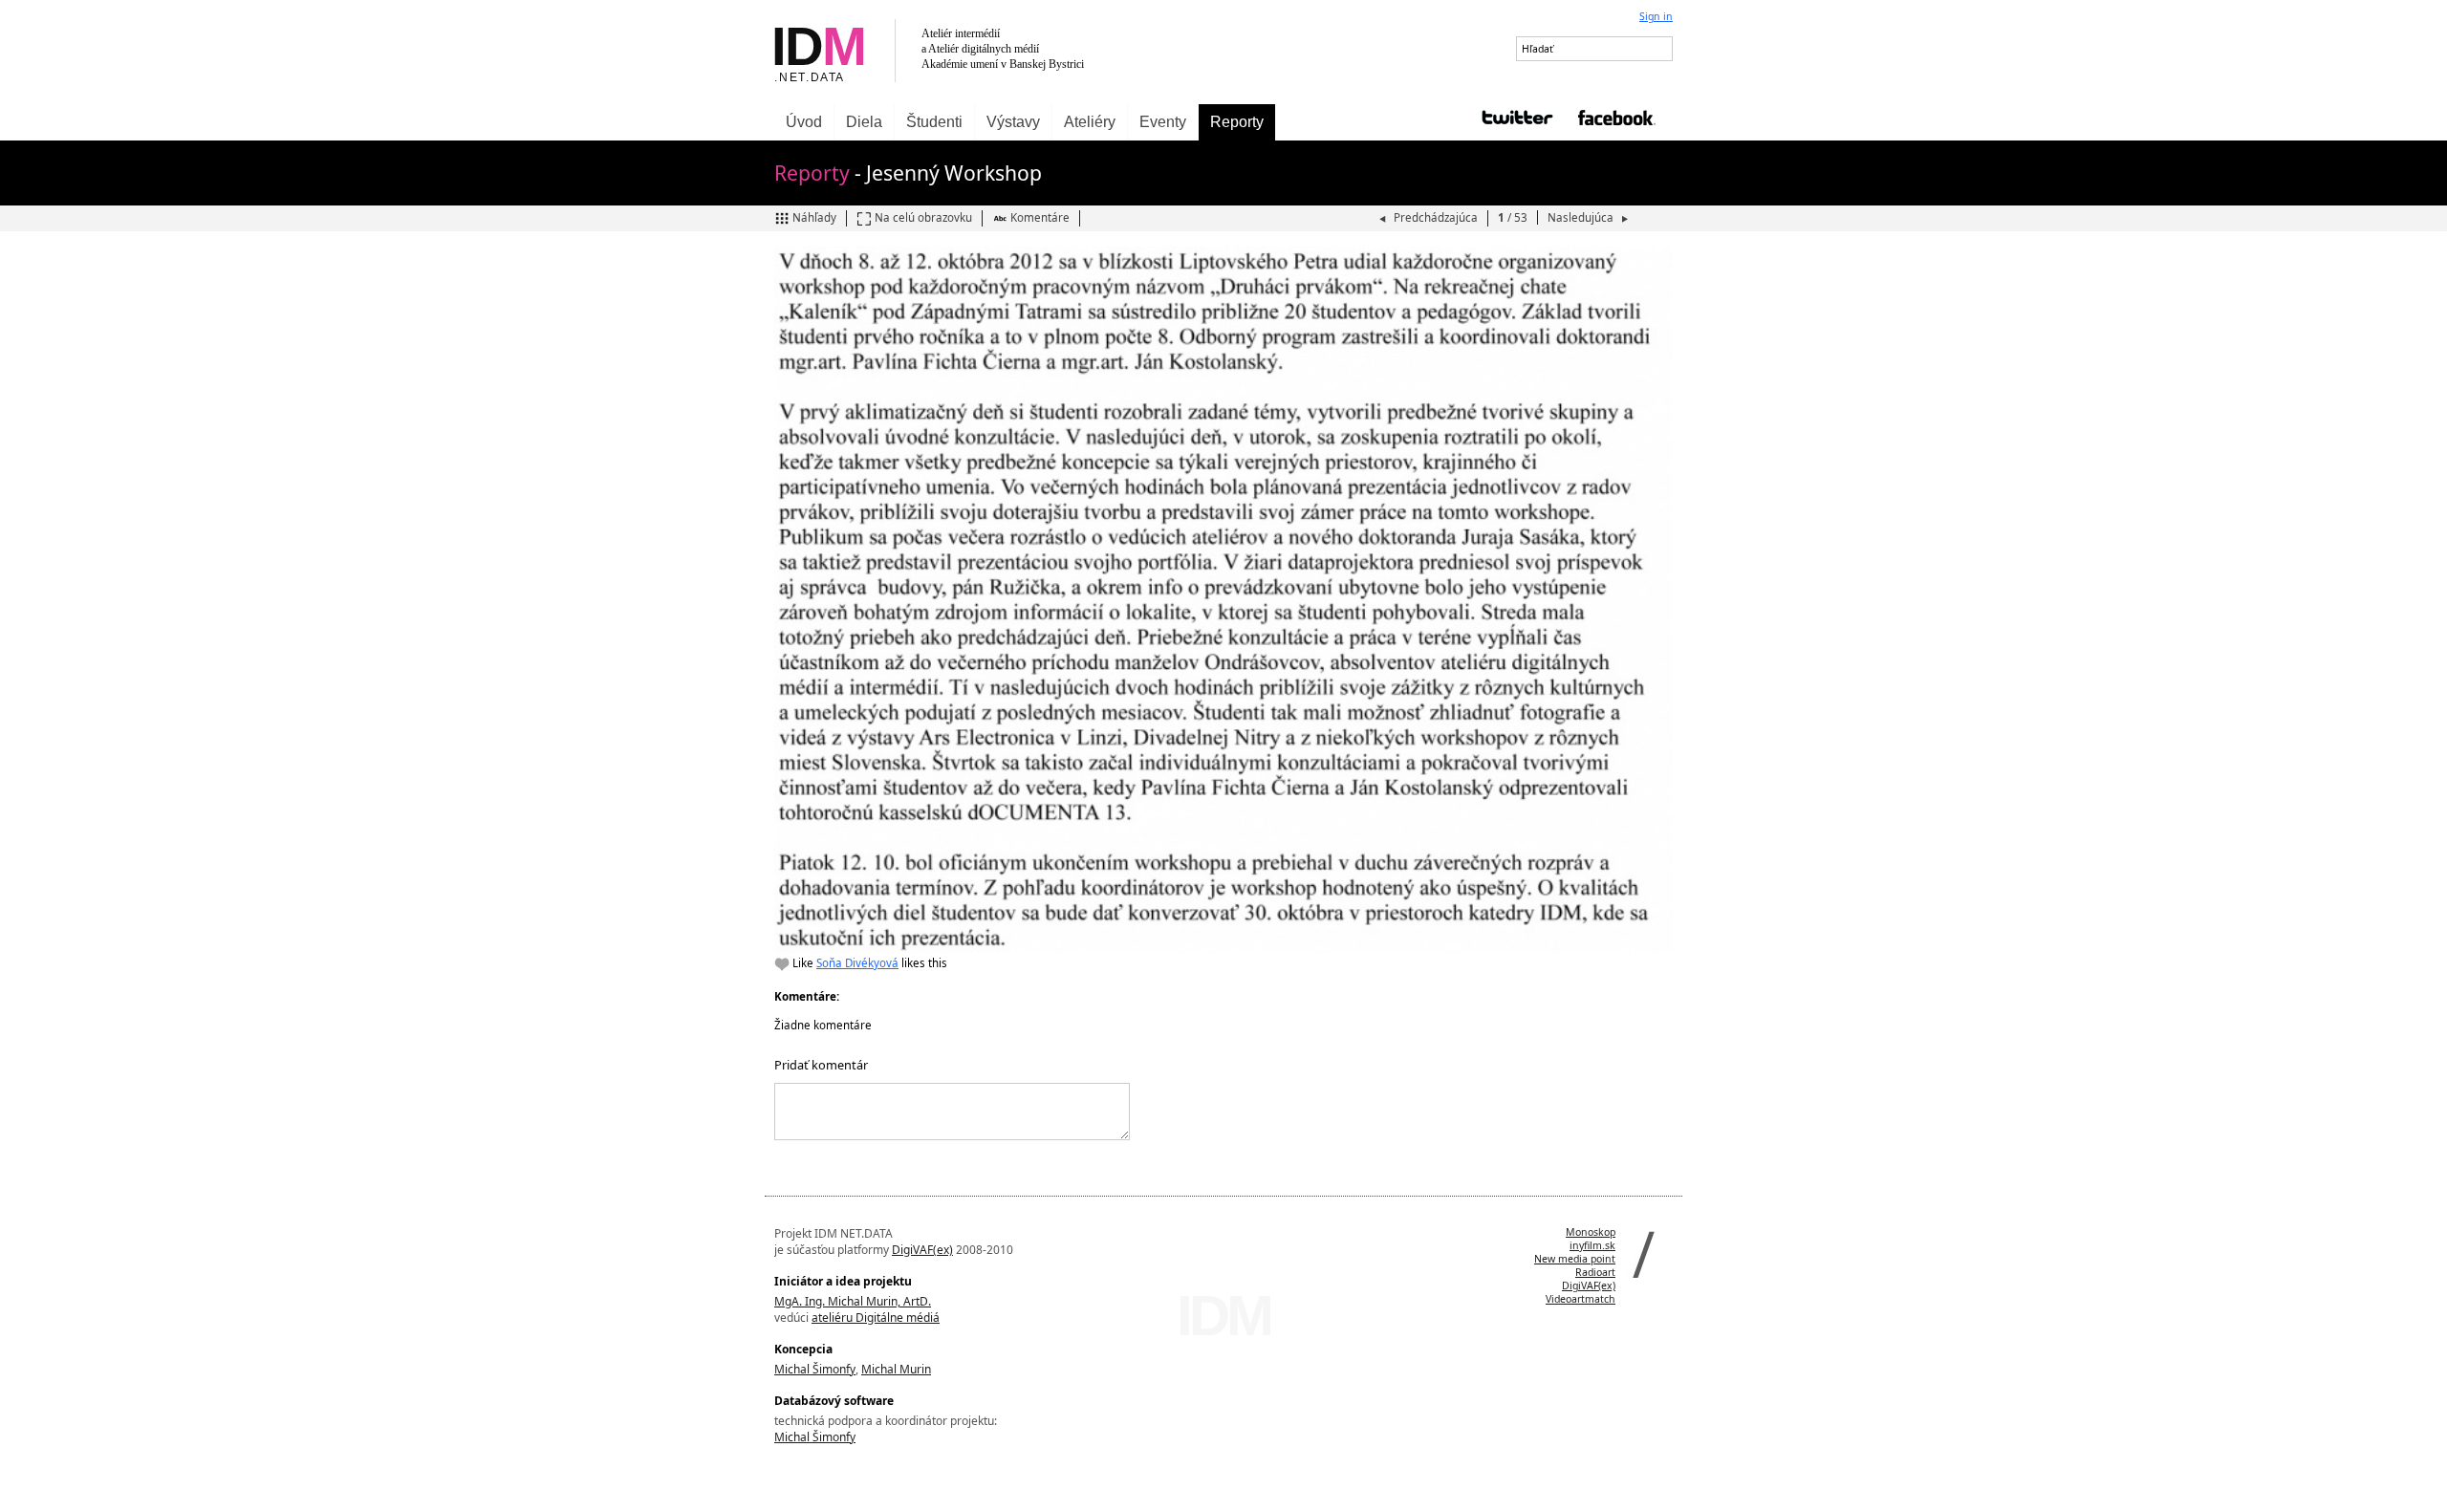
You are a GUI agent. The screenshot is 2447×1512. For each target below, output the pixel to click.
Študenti (934, 122)
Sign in (1656, 16)
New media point (1575, 1259)
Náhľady (814, 217)
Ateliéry (1090, 122)
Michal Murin (896, 1369)
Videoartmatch (1581, 1299)
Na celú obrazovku (923, 217)
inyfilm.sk (1592, 1245)
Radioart (1595, 1272)
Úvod (804, 122)
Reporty (1237, 122)
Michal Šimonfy (815, 1369)
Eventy (1163, 122)
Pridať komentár (821, 1065)
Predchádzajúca (1436, 217)
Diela (864, 122)
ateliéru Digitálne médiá (876, 1318)
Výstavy (1013, 122)
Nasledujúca (1582, 217)
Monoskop (1591, 1232)
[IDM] (994, 52)
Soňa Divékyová (857, 963)
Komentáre (1040, 217)
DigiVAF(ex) (922, 1250)
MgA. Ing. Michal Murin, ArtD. (853, 1301)
